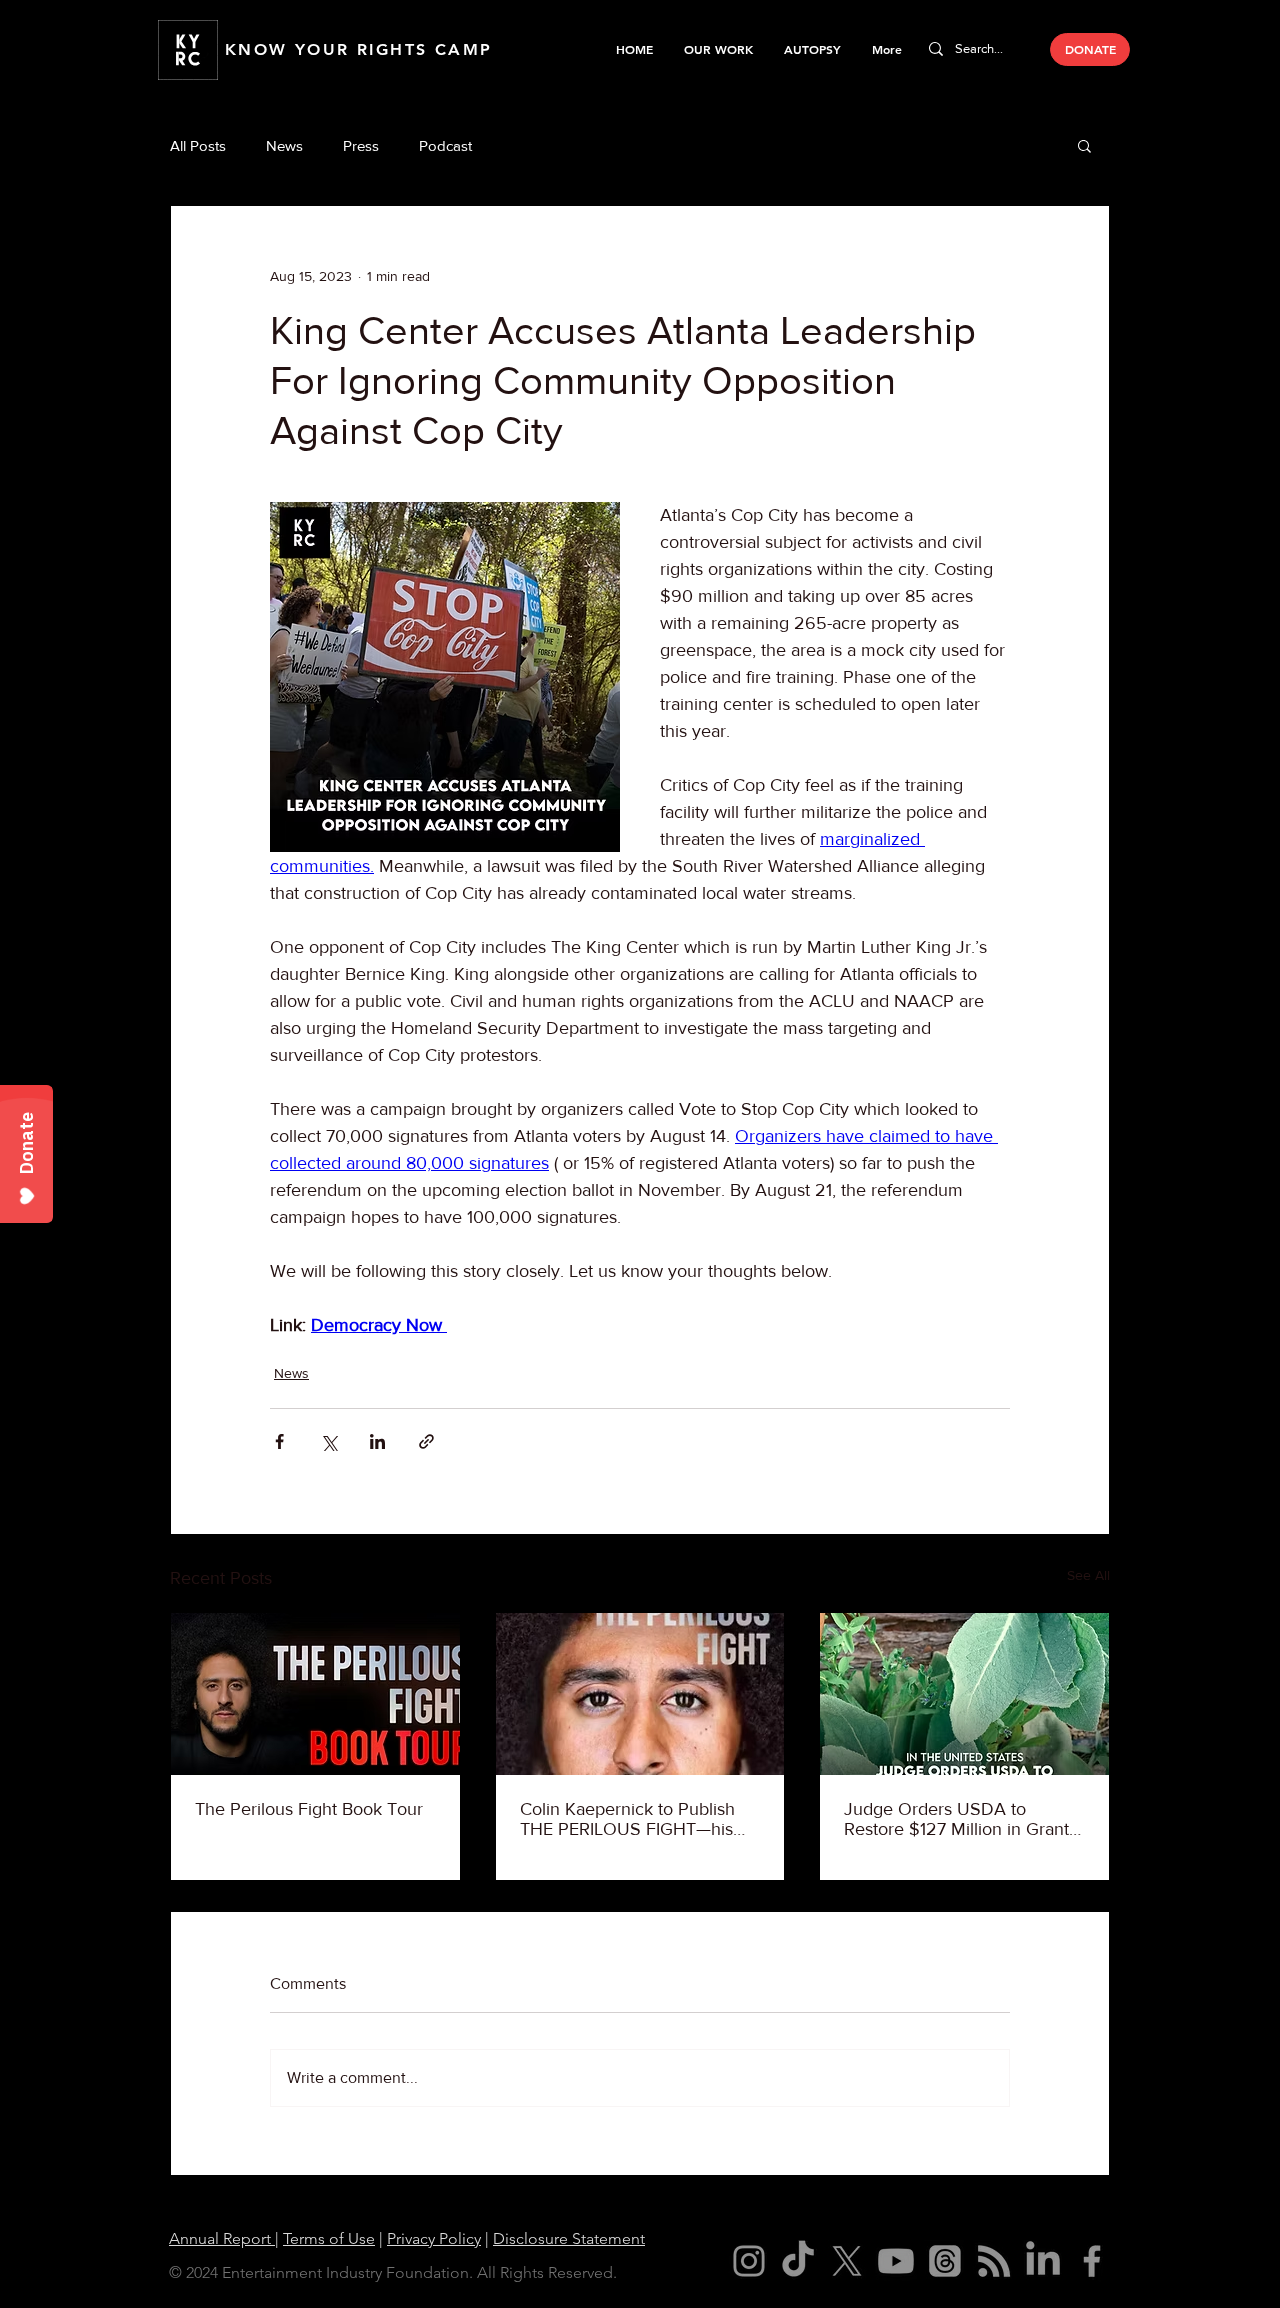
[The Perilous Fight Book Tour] (315, 1694)
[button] (718, 49)
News (284, 145)
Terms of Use (329, 2238)
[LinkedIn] (1043, 2261)
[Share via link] (426, 1441)
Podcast (445, 145)
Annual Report (222, 2238)
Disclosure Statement (569, 2238)
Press (361, 145)
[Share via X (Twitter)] (328, 1441)
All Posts (198, 145)
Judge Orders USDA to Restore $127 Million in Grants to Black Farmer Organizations (962, 1819)
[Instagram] (749, 2261)
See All (1088, 1575)
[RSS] (994, 2261)
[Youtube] (896, 2261)
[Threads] (945, 2261)
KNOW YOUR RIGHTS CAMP (358, 49)
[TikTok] (798, 2261)
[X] (847, 2261)
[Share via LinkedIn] (377, 1441)
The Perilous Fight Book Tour (309, 1809)
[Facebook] (1092, 2261)
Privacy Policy (434, 2238)
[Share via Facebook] (279, 1441)
